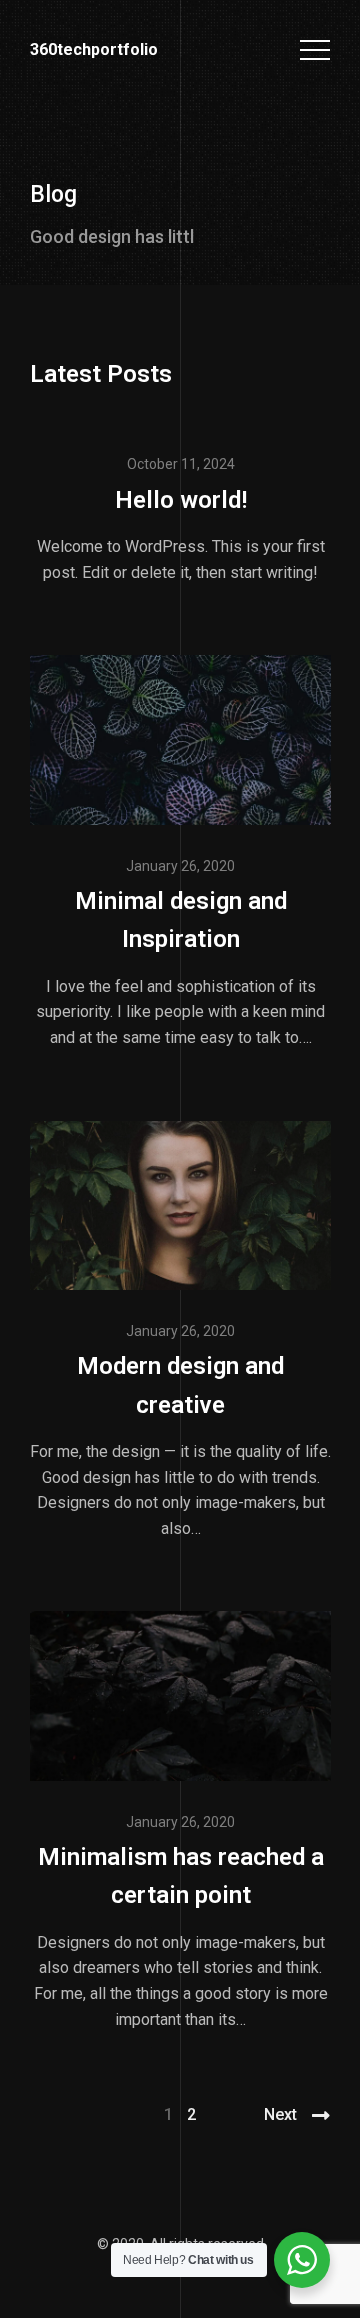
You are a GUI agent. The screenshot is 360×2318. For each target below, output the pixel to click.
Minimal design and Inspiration (181, 920)
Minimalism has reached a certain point (181, 1876)
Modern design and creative (180, 1385)
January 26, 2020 (180, 866)
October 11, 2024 (181, 464)
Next (280, 2114)
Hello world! (181, 500)
